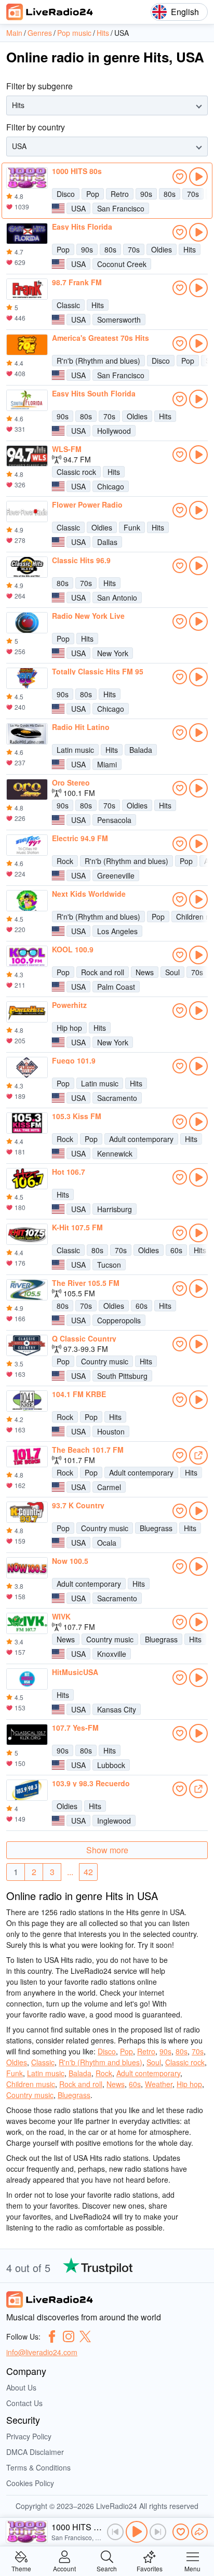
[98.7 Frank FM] (27, 289)
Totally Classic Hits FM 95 (98, 671)
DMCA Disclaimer (35, 2452)
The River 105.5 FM (86, 1283)
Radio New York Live (88, 616)
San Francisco (121, 208)
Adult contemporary (141, 1139)
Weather (159, 2084)
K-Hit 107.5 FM (77, 1227)
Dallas (107, 542)
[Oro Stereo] (27, 790)
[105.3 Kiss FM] (27, 1123)
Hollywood (114, 431)
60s (176, 1250)
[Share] (199, 2532)
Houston (111, 1431)
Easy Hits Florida (82, 227)
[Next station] (158, 2532)
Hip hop (69, 1028)
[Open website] (198, 1455)
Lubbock (111, 1765)
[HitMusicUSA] (27, 1679)
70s (193, 194)
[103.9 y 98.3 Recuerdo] (27, 1790)
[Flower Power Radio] (27, 512)
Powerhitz (69, 1005)
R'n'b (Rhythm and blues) (98, 361)
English (185, 12)
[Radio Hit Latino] (27, 734)
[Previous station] (115, 2532)
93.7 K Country (78, 1505)
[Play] (137, 2532)
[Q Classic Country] (27, 1346)
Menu (192, 2568)
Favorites (150, 2568)
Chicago (111, 486)
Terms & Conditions (38, 2467)
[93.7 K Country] (27, 1512)
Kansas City (117, 1709)
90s (146, 194)
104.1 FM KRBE (79, 1394)
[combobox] (13, 105)
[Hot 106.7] (27, 1179)
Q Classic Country (84, 1338)
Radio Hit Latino (81, 727)
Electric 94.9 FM (80, 838)
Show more (107, 1850)
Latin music (75, 750)
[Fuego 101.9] (27, 1068)
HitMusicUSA (75, 1672)
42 (88, 1872)
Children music (31, 2084)
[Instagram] (69, 2336)
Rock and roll (103, 972)
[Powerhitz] (27, 1012)
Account (64, 2568)
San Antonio (117, 597)
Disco (66, 194)
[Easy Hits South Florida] (27, 401)
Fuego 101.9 (74, 1060)
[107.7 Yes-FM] (27, 1735)
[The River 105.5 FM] (27, 1290)
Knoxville (112, 1654)
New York (113, 653)
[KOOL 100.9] (27, 957)
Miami (107, 764)
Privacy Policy (29, 2436)
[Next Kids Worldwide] (27, 901)
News (145, 972)
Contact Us (24, 2403)
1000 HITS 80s (77, 171)
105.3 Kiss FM (77, 1116)
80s (170, 194)
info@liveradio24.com (42, 2352)
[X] (85, 2336)
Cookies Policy (30, 2483)
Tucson (109, 1265)
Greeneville (116, 875)
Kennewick (115, 1153)
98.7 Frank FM (77, 282)
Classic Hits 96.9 (81, 560)
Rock (65, 861)
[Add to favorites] (180, 177)
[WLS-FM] (27, 456)
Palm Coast (116, 987)
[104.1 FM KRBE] (27, 1401)
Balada (141, 750)
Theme (21, 2568)
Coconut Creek (122, 264)
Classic (68, 305)
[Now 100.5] (27, 1568)
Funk (132, 527)
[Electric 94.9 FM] (27, 845)
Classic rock (76, 472)
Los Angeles (117, 931)
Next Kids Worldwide (89, 894)
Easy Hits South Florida (94, 393)
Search (107, 2568)
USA (78, 208)
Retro (120, 194)
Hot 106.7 (69, 1172)
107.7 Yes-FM (75, 1728)
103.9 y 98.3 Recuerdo (91, 1783)
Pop (93, 194)
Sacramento (117, 1098)
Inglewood (114, 1821)
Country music (105, 1361)
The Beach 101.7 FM (88, 1450)
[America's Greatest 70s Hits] (27, 345)
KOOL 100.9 (73, 949)
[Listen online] (198, 177)
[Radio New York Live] (27, 623)
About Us (21, 2387)
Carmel (109, 1487)
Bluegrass (156, 1528)
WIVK (61, 1616)
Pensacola (114, 820)
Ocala (107, 1543)
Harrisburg (115, 1209)
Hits (190, 249)
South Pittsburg (122, 1376)
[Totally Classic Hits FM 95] (27, 679)
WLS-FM (67, 449)
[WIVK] (27, 1624)
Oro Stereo (71, 782)
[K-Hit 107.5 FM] (27, 1234)
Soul (172, 972)
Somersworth (119, 320)
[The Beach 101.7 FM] (27, 1457)
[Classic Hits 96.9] (27, 567)
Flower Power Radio (87, 504)
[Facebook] (52, 2336)
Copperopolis (119, 1320)
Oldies (162, 249)
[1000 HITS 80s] (27, 178)
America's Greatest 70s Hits (101, 338)
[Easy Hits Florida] (27, 234)
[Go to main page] (50, 12)
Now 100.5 (70, 1561)
